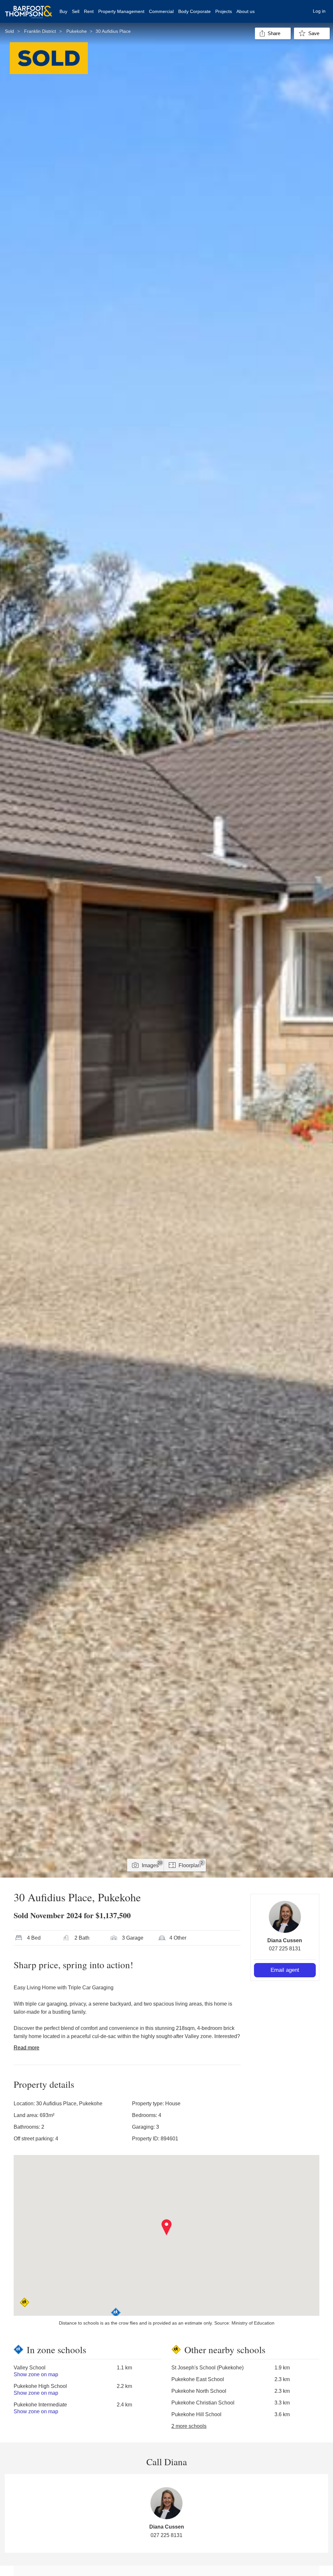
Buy (63, 11)
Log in (319, 11)
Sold (9, 31)
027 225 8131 (285, 1949)
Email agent (285, 1970)
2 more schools (189, 2426)
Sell (76, 11)
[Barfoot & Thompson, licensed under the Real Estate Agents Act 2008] (29, 8)
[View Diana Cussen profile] (285, 1917)
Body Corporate (194, 11)
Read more (27, 2048)
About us (246, 11)
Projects (224, 11)
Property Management (121, 11)
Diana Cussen (285, 1940)
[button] (167, 2227)
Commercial (161, 11)
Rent (89, 11)
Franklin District (40, 31)
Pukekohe (77, 31)
